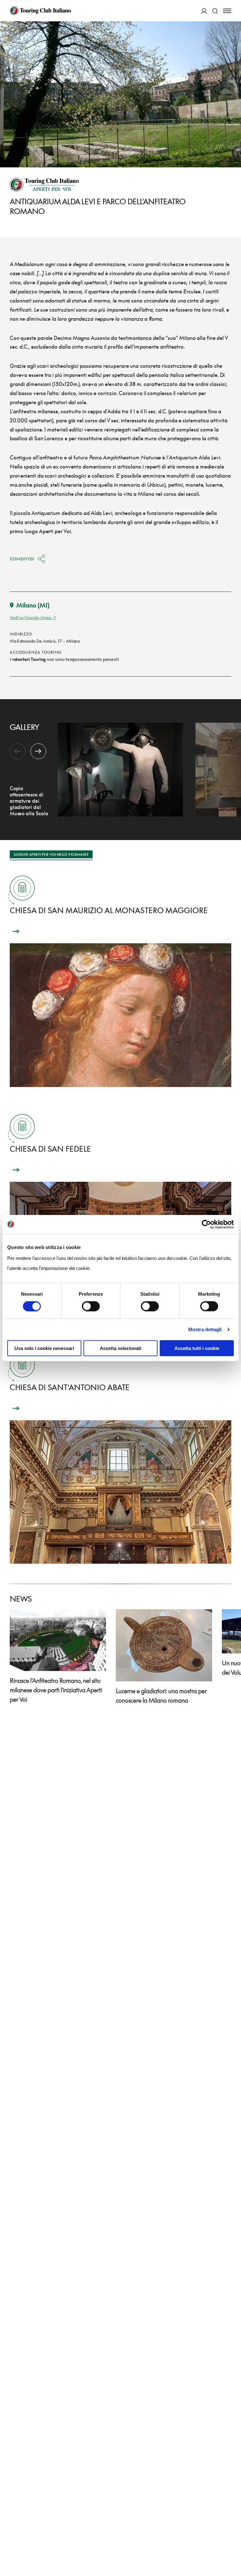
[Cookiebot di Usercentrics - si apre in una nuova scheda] (206, 1224)
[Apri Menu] (227, 11)
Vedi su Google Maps (31, 617)
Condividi (22, 559)
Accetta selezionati (120, 1348)
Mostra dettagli (205, 1329)
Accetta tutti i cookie (197, 1348)
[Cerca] (215, 11)
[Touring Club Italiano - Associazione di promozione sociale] (40, 11)
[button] (38, 751)
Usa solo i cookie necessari (44, 1348)
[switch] (91, 1306)
